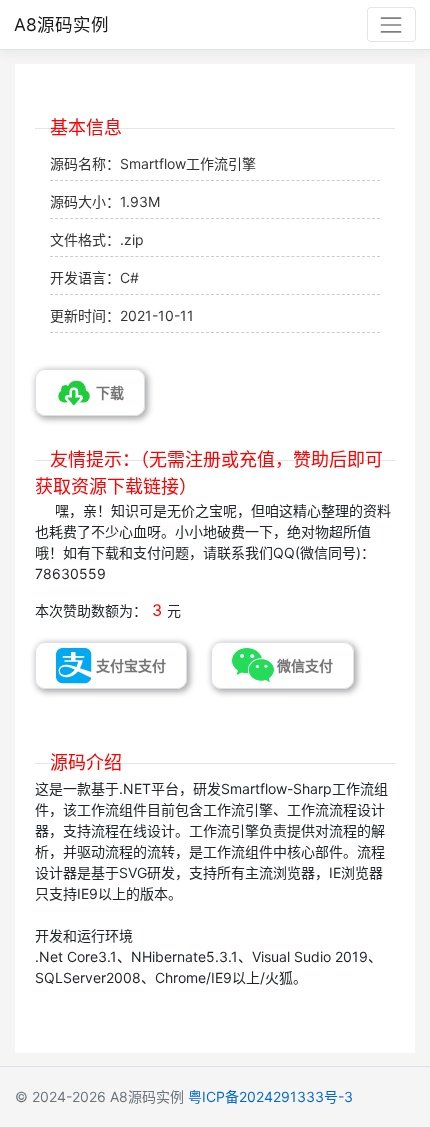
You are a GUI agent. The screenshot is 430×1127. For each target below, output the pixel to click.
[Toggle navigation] (391, 24)
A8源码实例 (61, 24)
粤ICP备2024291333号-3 (270, 1096)
